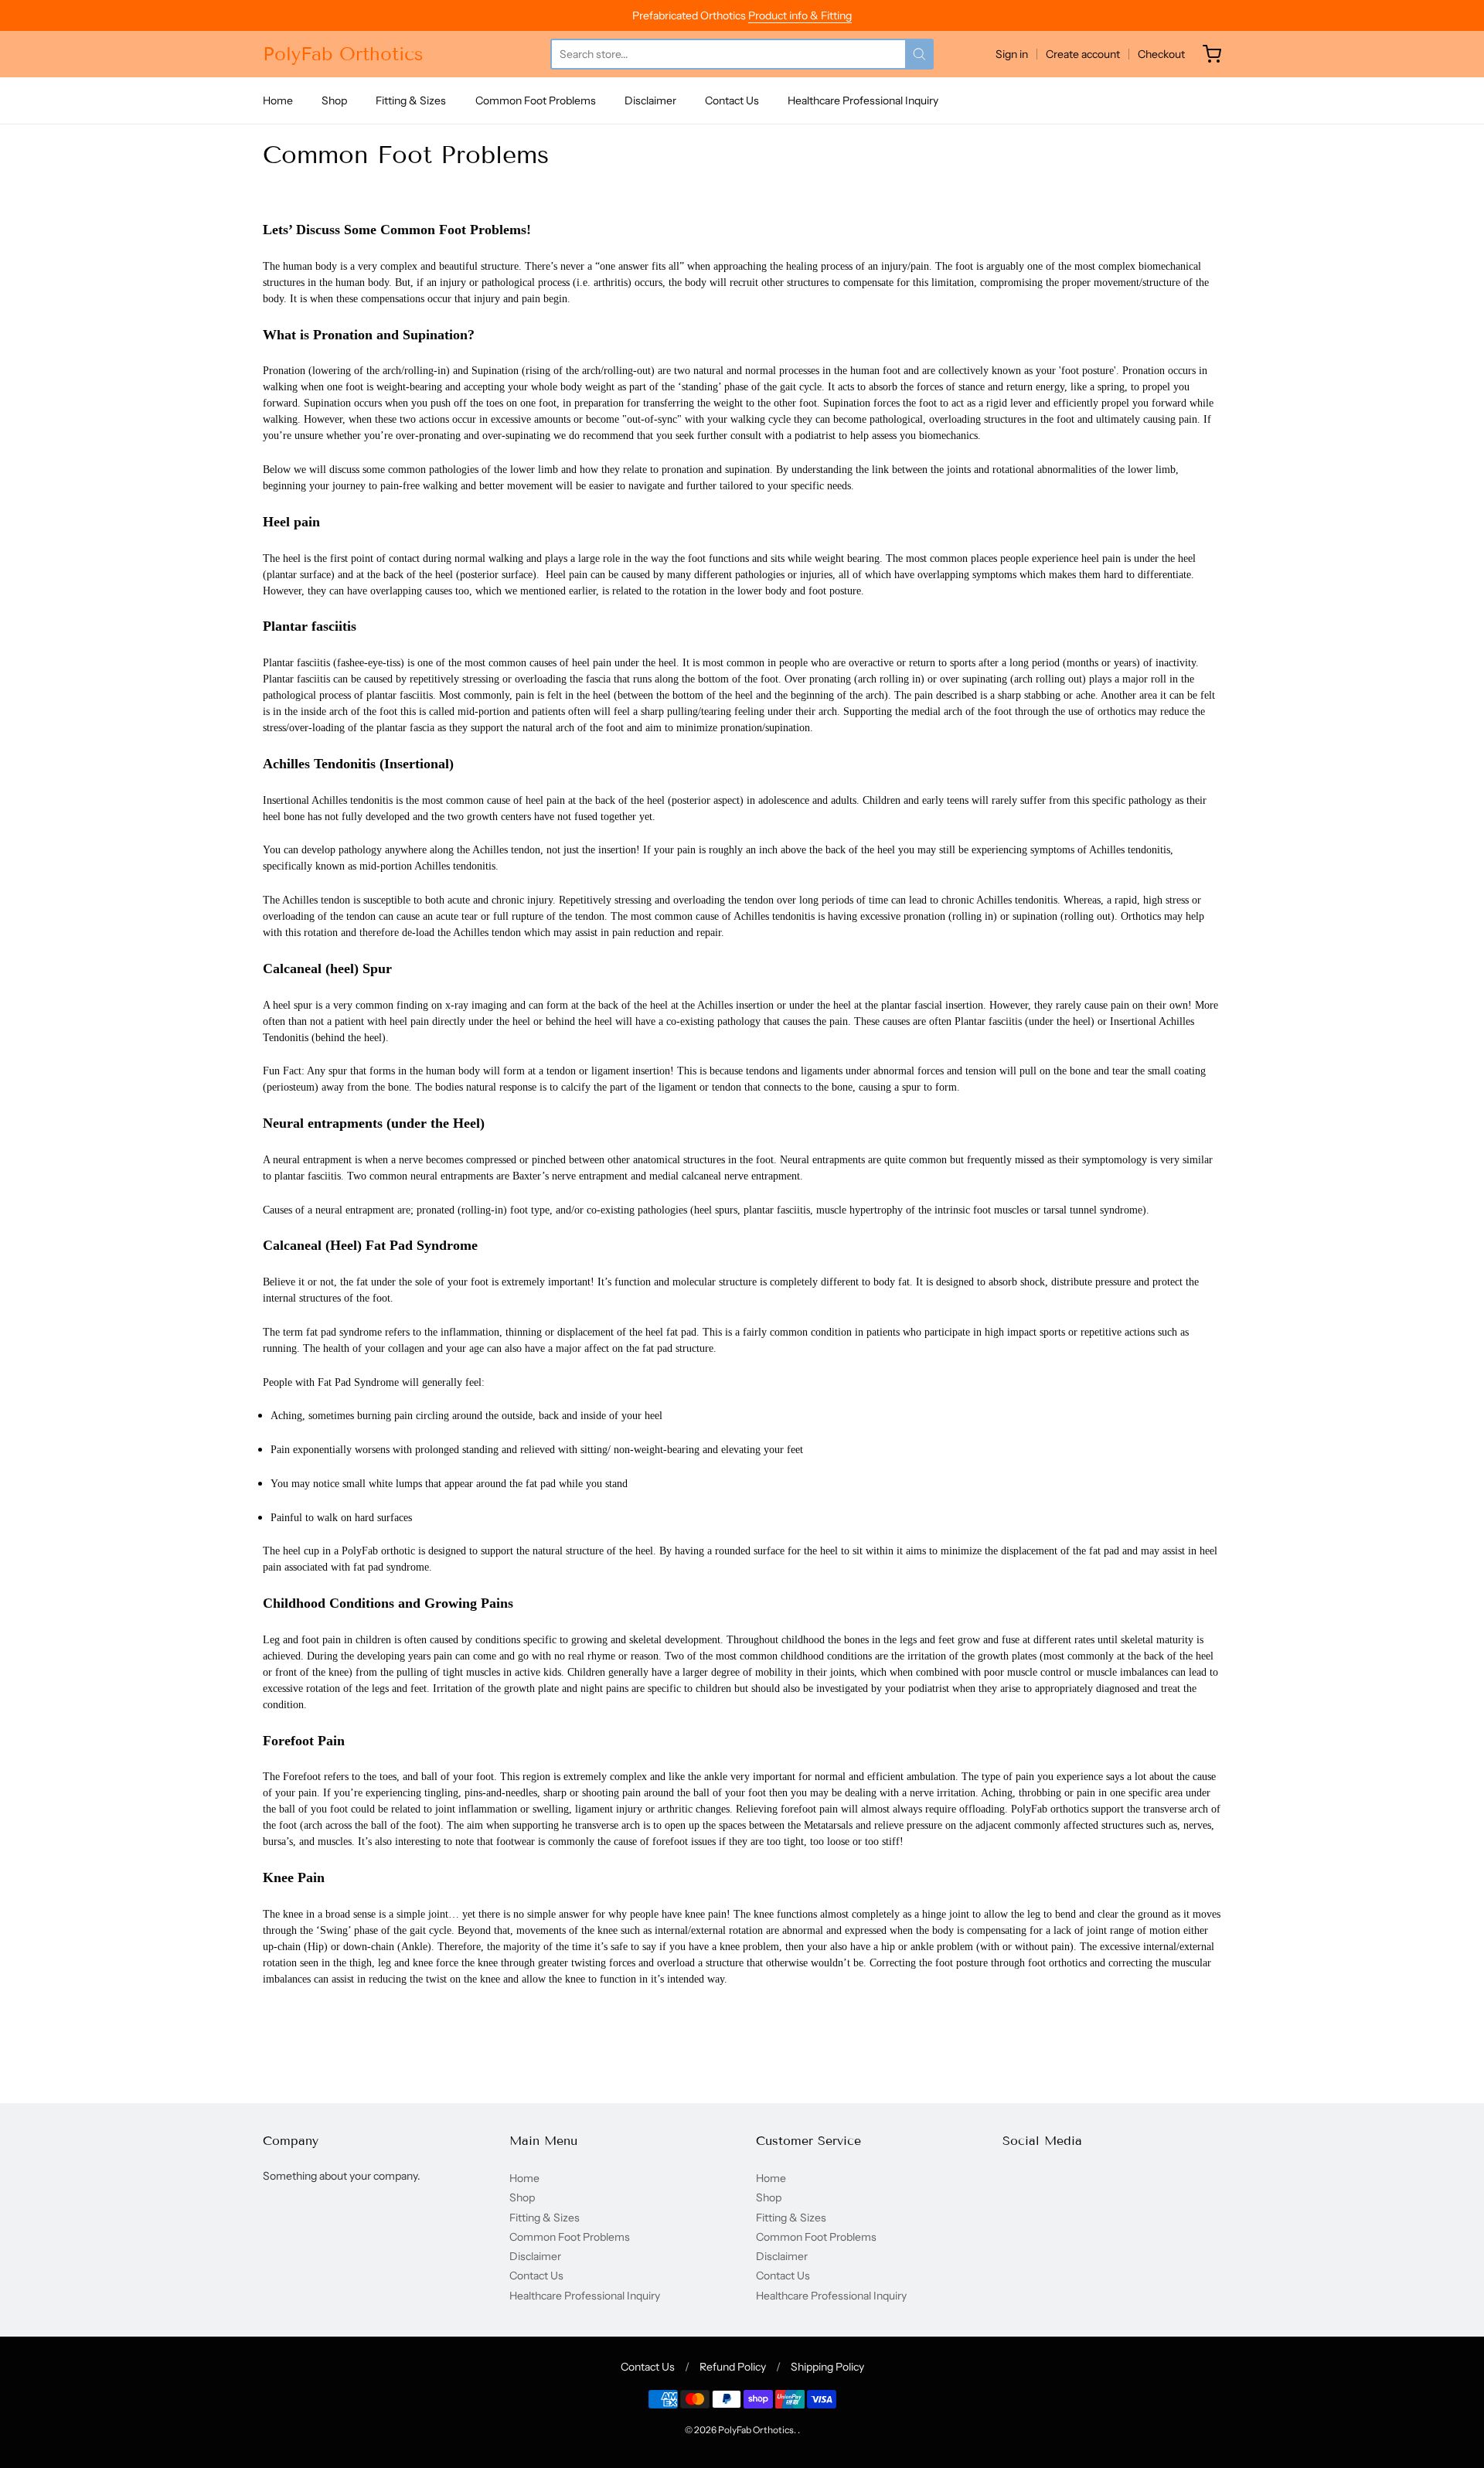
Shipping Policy (827, 2367)
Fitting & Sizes (411, 100)
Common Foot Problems (536, 100)
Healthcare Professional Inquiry (863, 100)
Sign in (1012, 54)
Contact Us (732, 100)
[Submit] (919, 54)
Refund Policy (733, 2367)
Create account (1083, 54)
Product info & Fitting (800, 15)
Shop (334, 100)
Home (278, 100)
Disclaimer (650, 100)
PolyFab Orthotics (343, 54)
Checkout (1161, 54)
